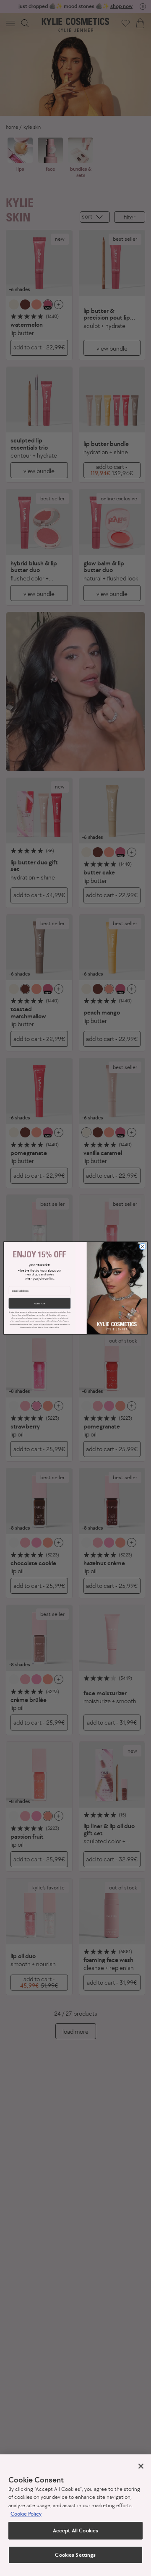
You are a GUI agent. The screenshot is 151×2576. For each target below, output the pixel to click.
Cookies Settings (75, 2555)
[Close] (141, 2466)
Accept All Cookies (75, 2530)
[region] (75, 2515)
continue (40, 1303)
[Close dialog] (142, 1246)
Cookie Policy (26, 2514)
